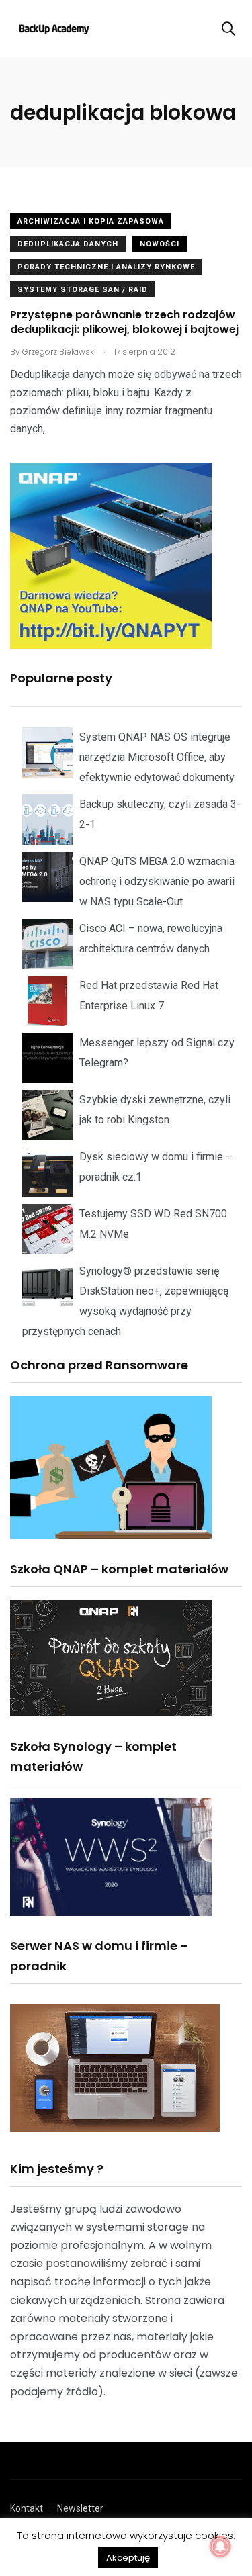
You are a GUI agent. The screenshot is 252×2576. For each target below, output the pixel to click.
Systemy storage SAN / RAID (83, 290)
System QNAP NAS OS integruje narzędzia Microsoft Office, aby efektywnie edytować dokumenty (157, 757)
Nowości (160, 244)
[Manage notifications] (220, 2546)
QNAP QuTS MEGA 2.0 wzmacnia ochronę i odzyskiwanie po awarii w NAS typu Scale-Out (157, 881)
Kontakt (27, 2508)
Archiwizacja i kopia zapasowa (91, 221)
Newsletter (80, 2508)
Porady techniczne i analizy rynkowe (106, 267)
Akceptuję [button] (128, 2558)
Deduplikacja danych (68, 244)
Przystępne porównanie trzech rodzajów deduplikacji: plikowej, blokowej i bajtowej (124, 322)
